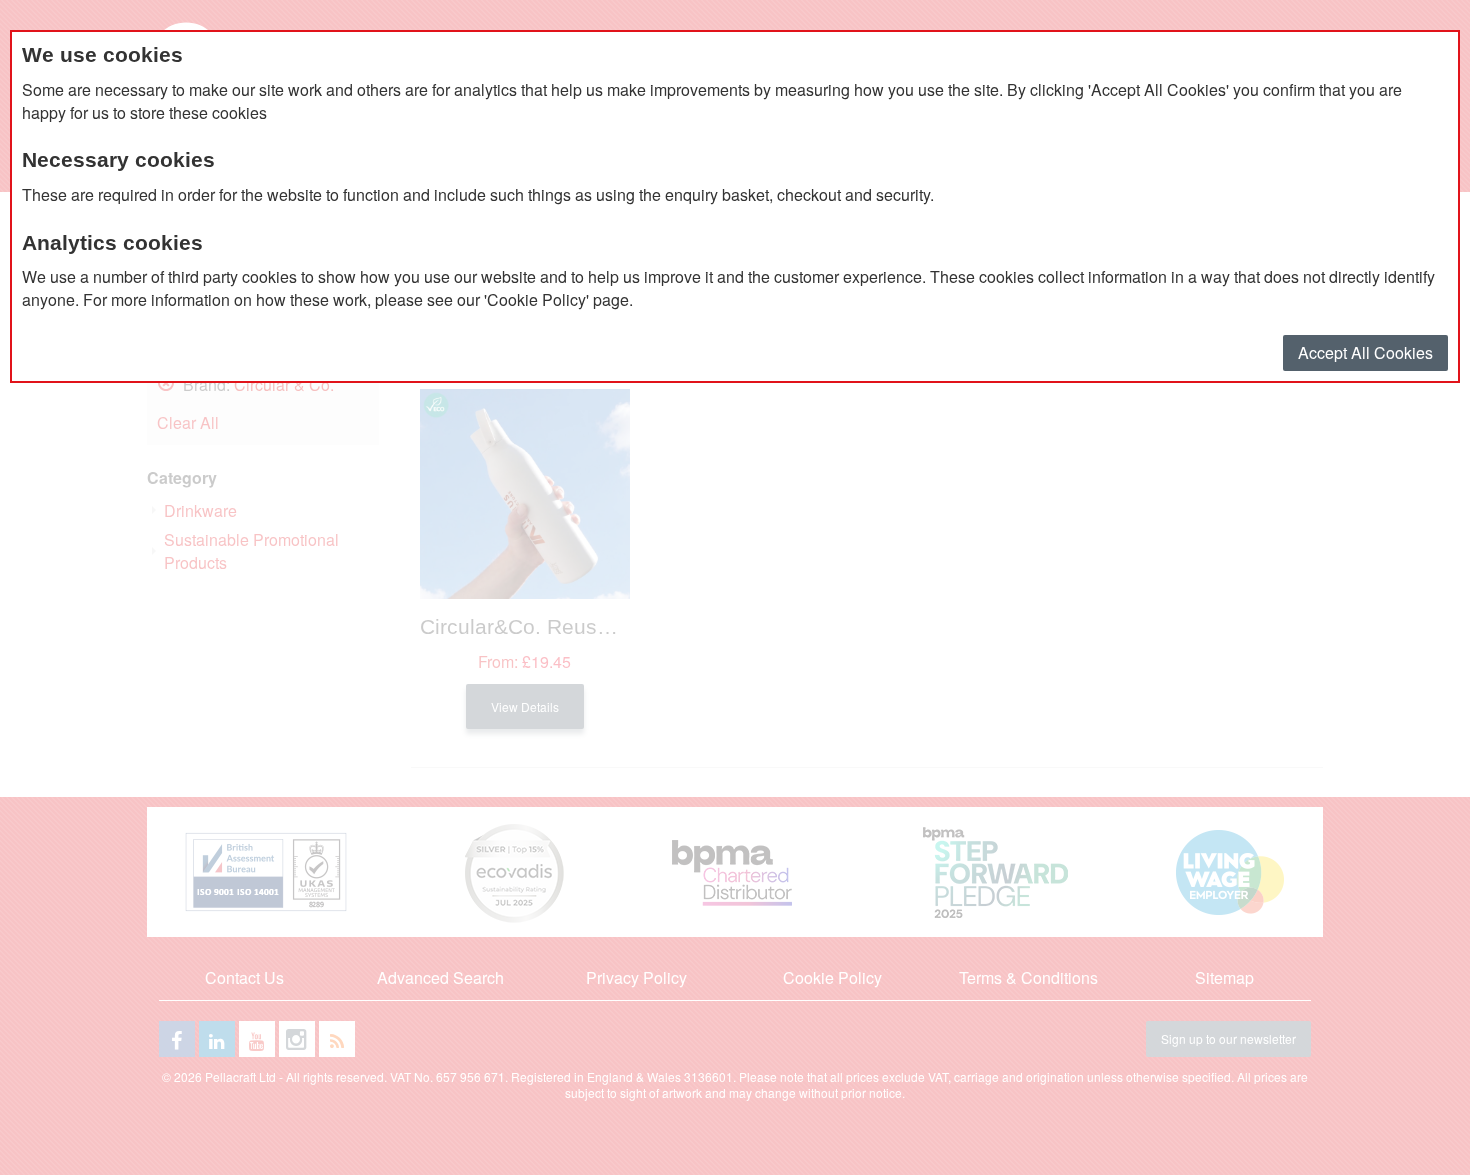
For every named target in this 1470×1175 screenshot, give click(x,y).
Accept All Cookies (1365, 352)
